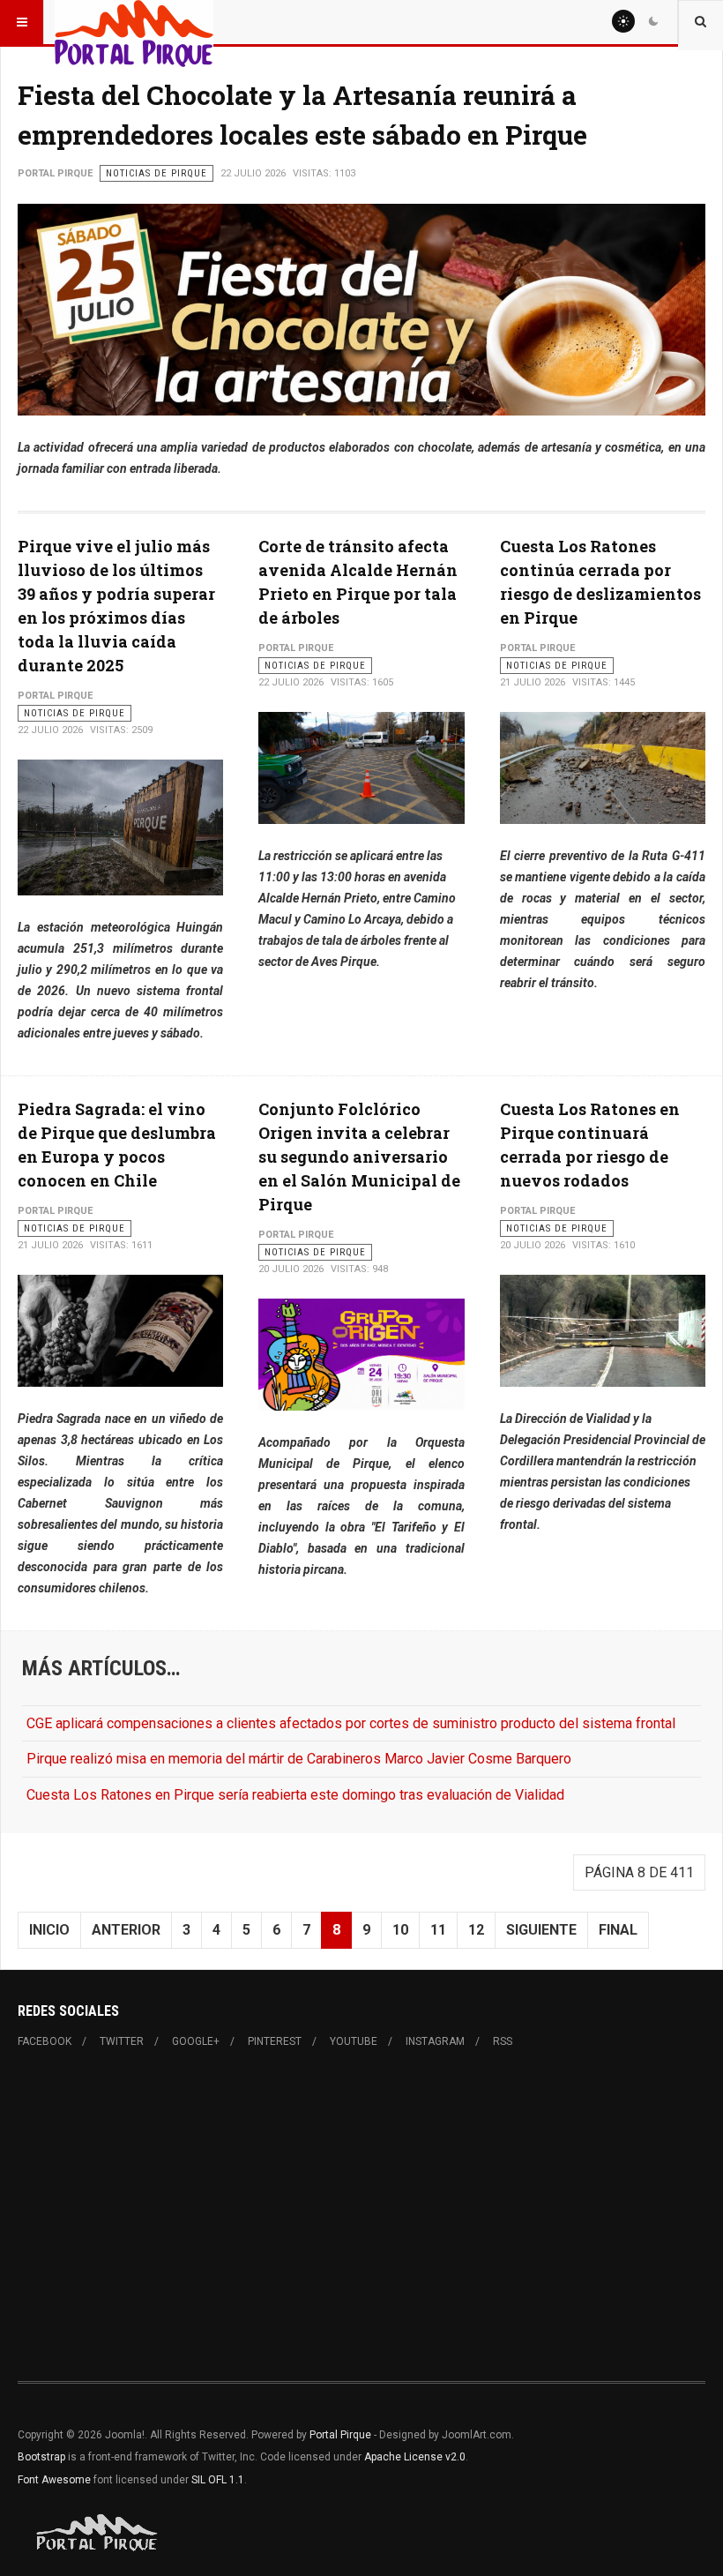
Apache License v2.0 (415, 2457)
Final (618, 1930)
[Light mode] (623, 21)
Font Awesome (54, 2480)
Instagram (435, 2041)
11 (438, 1930)
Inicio (49, 1930)
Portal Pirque (340, 2435)
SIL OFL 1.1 (218, 2480)
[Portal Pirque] (134, 22)
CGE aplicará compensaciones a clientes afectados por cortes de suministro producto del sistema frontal (351, 1723)
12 (476, 1930)
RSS (503, 2041)
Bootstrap (41, 2457)
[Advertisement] (361, 2215)
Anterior (126, 1930)
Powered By (98, 2533)
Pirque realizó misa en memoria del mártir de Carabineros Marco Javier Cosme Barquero (299, 1759)
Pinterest (275, 2041)
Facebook (45, 2041)
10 (400, 1930)
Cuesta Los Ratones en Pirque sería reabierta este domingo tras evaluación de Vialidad (295, 1795)
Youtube (354, 2041)
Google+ (196, 2041)
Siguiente (541, 1930)
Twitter (122, 2041)
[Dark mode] (653, 21)
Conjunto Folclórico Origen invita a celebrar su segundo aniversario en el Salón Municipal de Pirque (359, 1157)
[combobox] (701, 22)
